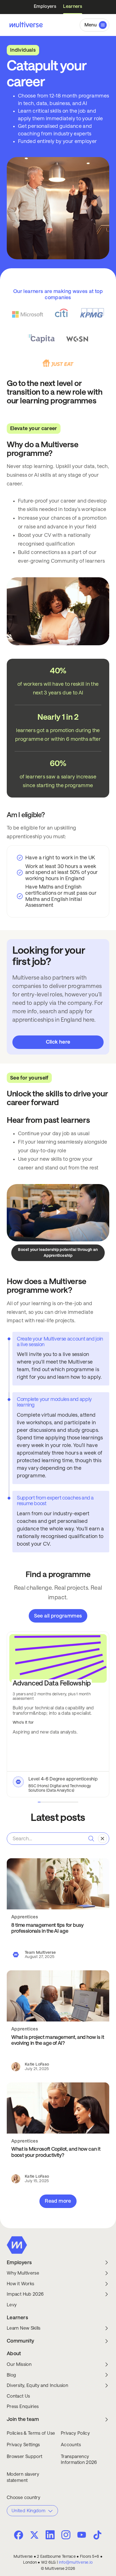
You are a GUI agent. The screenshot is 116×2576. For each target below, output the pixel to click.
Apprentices (25, 1917)
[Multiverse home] (25, 25)
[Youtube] (82, 2535)
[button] (94, 25)
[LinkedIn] (50, 2534)
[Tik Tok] (97, 2535)
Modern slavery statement (23, 2477)
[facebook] (19, 2535)
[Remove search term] (102, 1839)
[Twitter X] (34, 2535)
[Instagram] (66, 2534)
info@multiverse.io (76, 2562)
